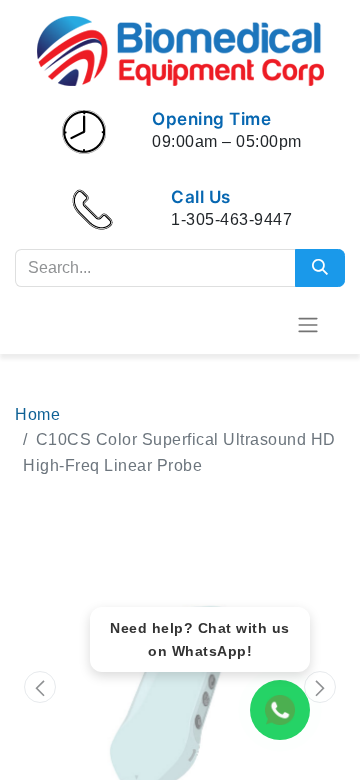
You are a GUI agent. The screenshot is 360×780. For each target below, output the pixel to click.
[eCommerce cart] (259, 324)
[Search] (320, 268)
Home (37, 414)
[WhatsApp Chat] (280, 710)
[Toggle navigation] (308, 324)
